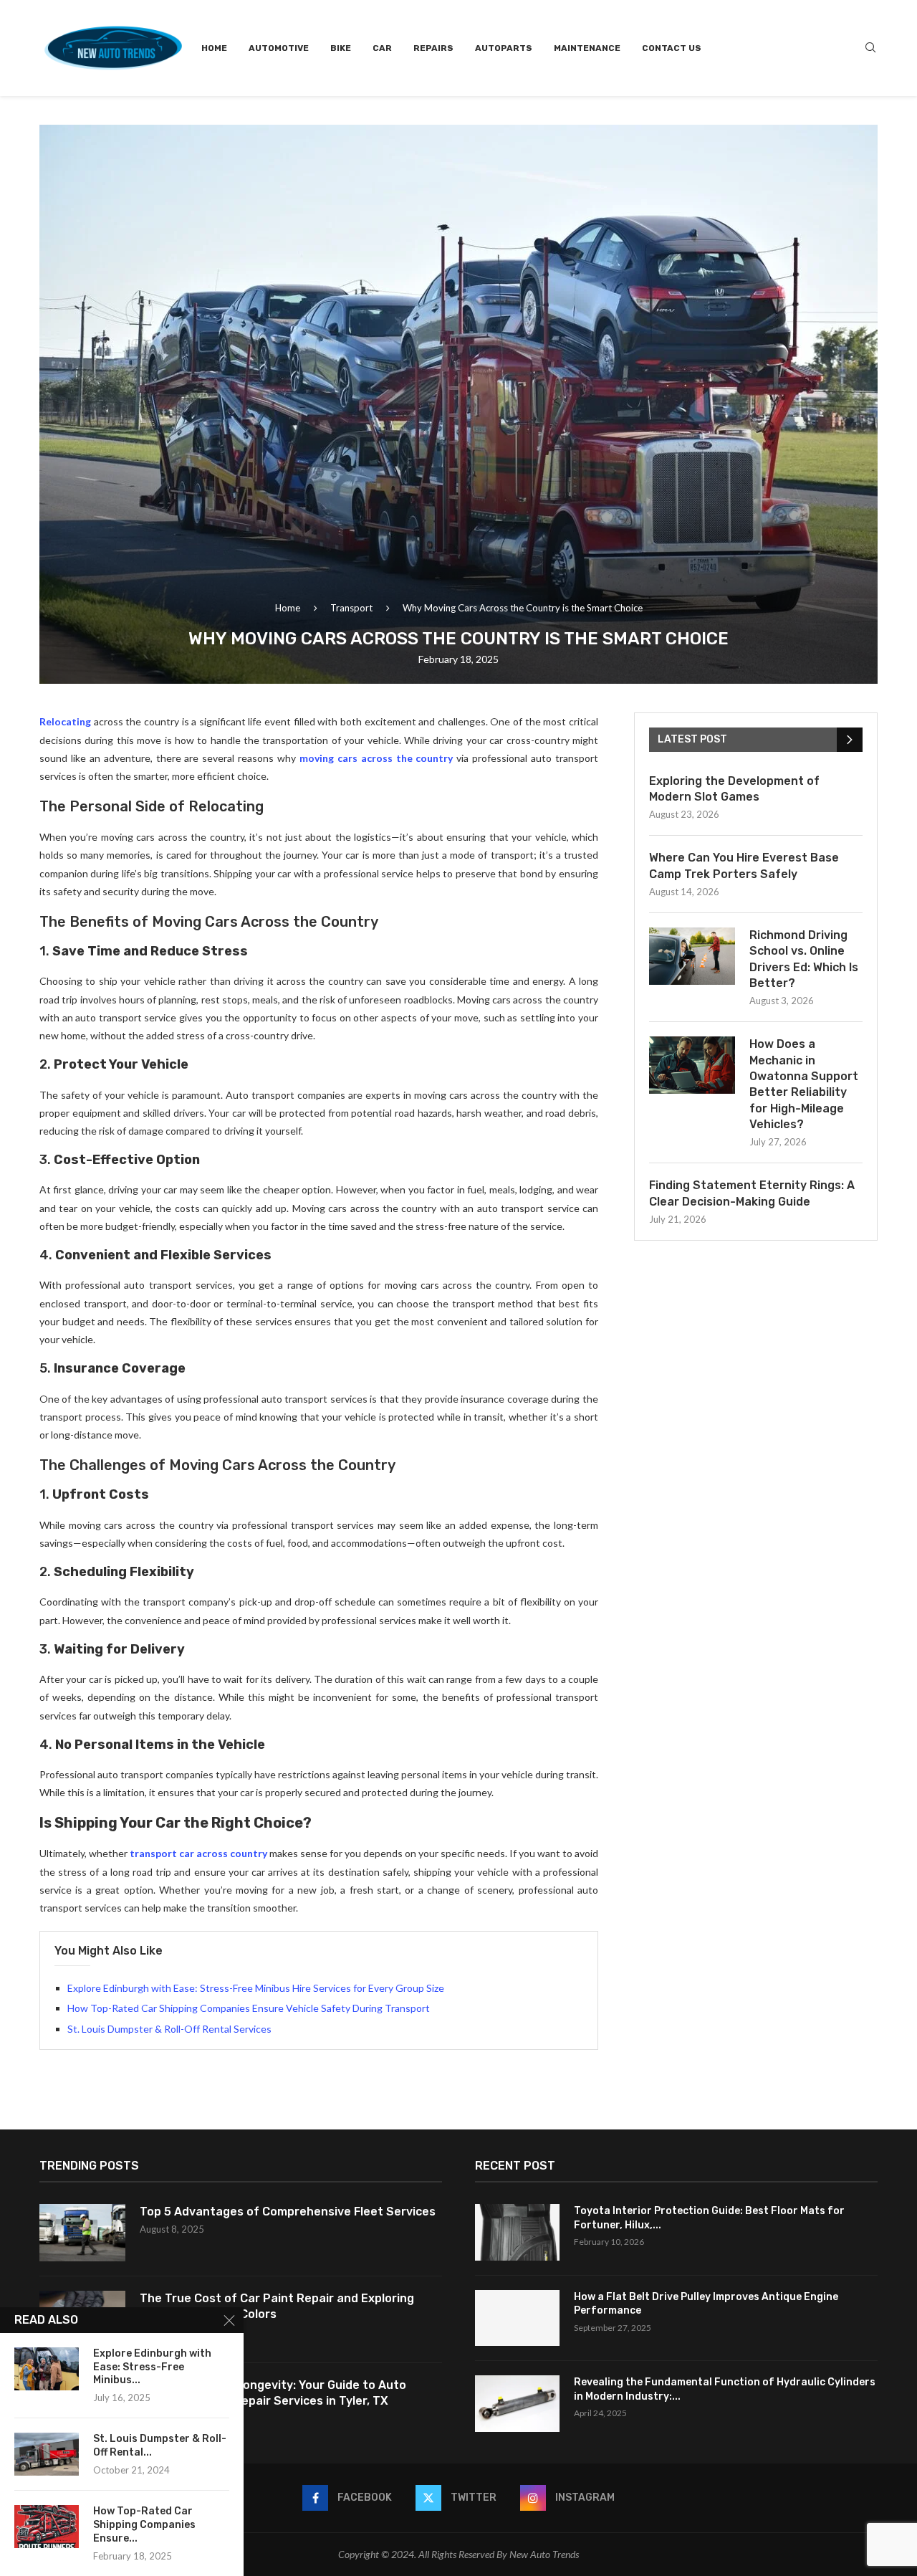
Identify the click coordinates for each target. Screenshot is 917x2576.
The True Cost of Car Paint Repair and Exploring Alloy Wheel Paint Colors (277, 2306)
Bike (341, 48)
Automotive (279, 48)
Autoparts (504, 48)
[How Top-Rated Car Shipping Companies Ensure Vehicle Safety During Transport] (47, 2527)
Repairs (433, 48)
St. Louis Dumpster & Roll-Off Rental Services (169, 2029)
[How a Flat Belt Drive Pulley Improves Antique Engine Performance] (517, 2318)
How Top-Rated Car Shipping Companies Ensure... (144, 2525)
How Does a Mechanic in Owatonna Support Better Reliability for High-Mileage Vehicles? (804, 1084)
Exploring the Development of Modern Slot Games (734, 789)
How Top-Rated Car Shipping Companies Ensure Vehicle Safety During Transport (249, 2008)
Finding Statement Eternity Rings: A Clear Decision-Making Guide (752, 1193)
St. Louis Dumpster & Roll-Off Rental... (160, 2446)
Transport (351, 608)
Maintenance (587, 48)
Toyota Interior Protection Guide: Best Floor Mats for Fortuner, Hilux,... (709, 2218)
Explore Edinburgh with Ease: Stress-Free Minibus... (152, 2367)
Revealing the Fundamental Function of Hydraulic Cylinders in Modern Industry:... (725, 2389)
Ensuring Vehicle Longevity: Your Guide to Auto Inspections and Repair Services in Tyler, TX (273, 2393)
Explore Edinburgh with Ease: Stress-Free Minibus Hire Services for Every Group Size (256, 1988)
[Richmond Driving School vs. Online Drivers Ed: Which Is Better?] (692, 956)
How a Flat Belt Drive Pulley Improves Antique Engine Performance (706, 2304)
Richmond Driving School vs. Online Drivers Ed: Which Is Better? (804, 959)
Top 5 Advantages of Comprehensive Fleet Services (288, 2212)
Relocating (65, 721)
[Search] (870, 48)
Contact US (672, 48)
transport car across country (198, 1853)
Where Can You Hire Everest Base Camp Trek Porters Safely (744, 865)
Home (214, 48)
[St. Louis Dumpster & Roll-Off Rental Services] (47, 2454)
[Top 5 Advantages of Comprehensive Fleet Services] (82, 2233)
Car (382, 48)
